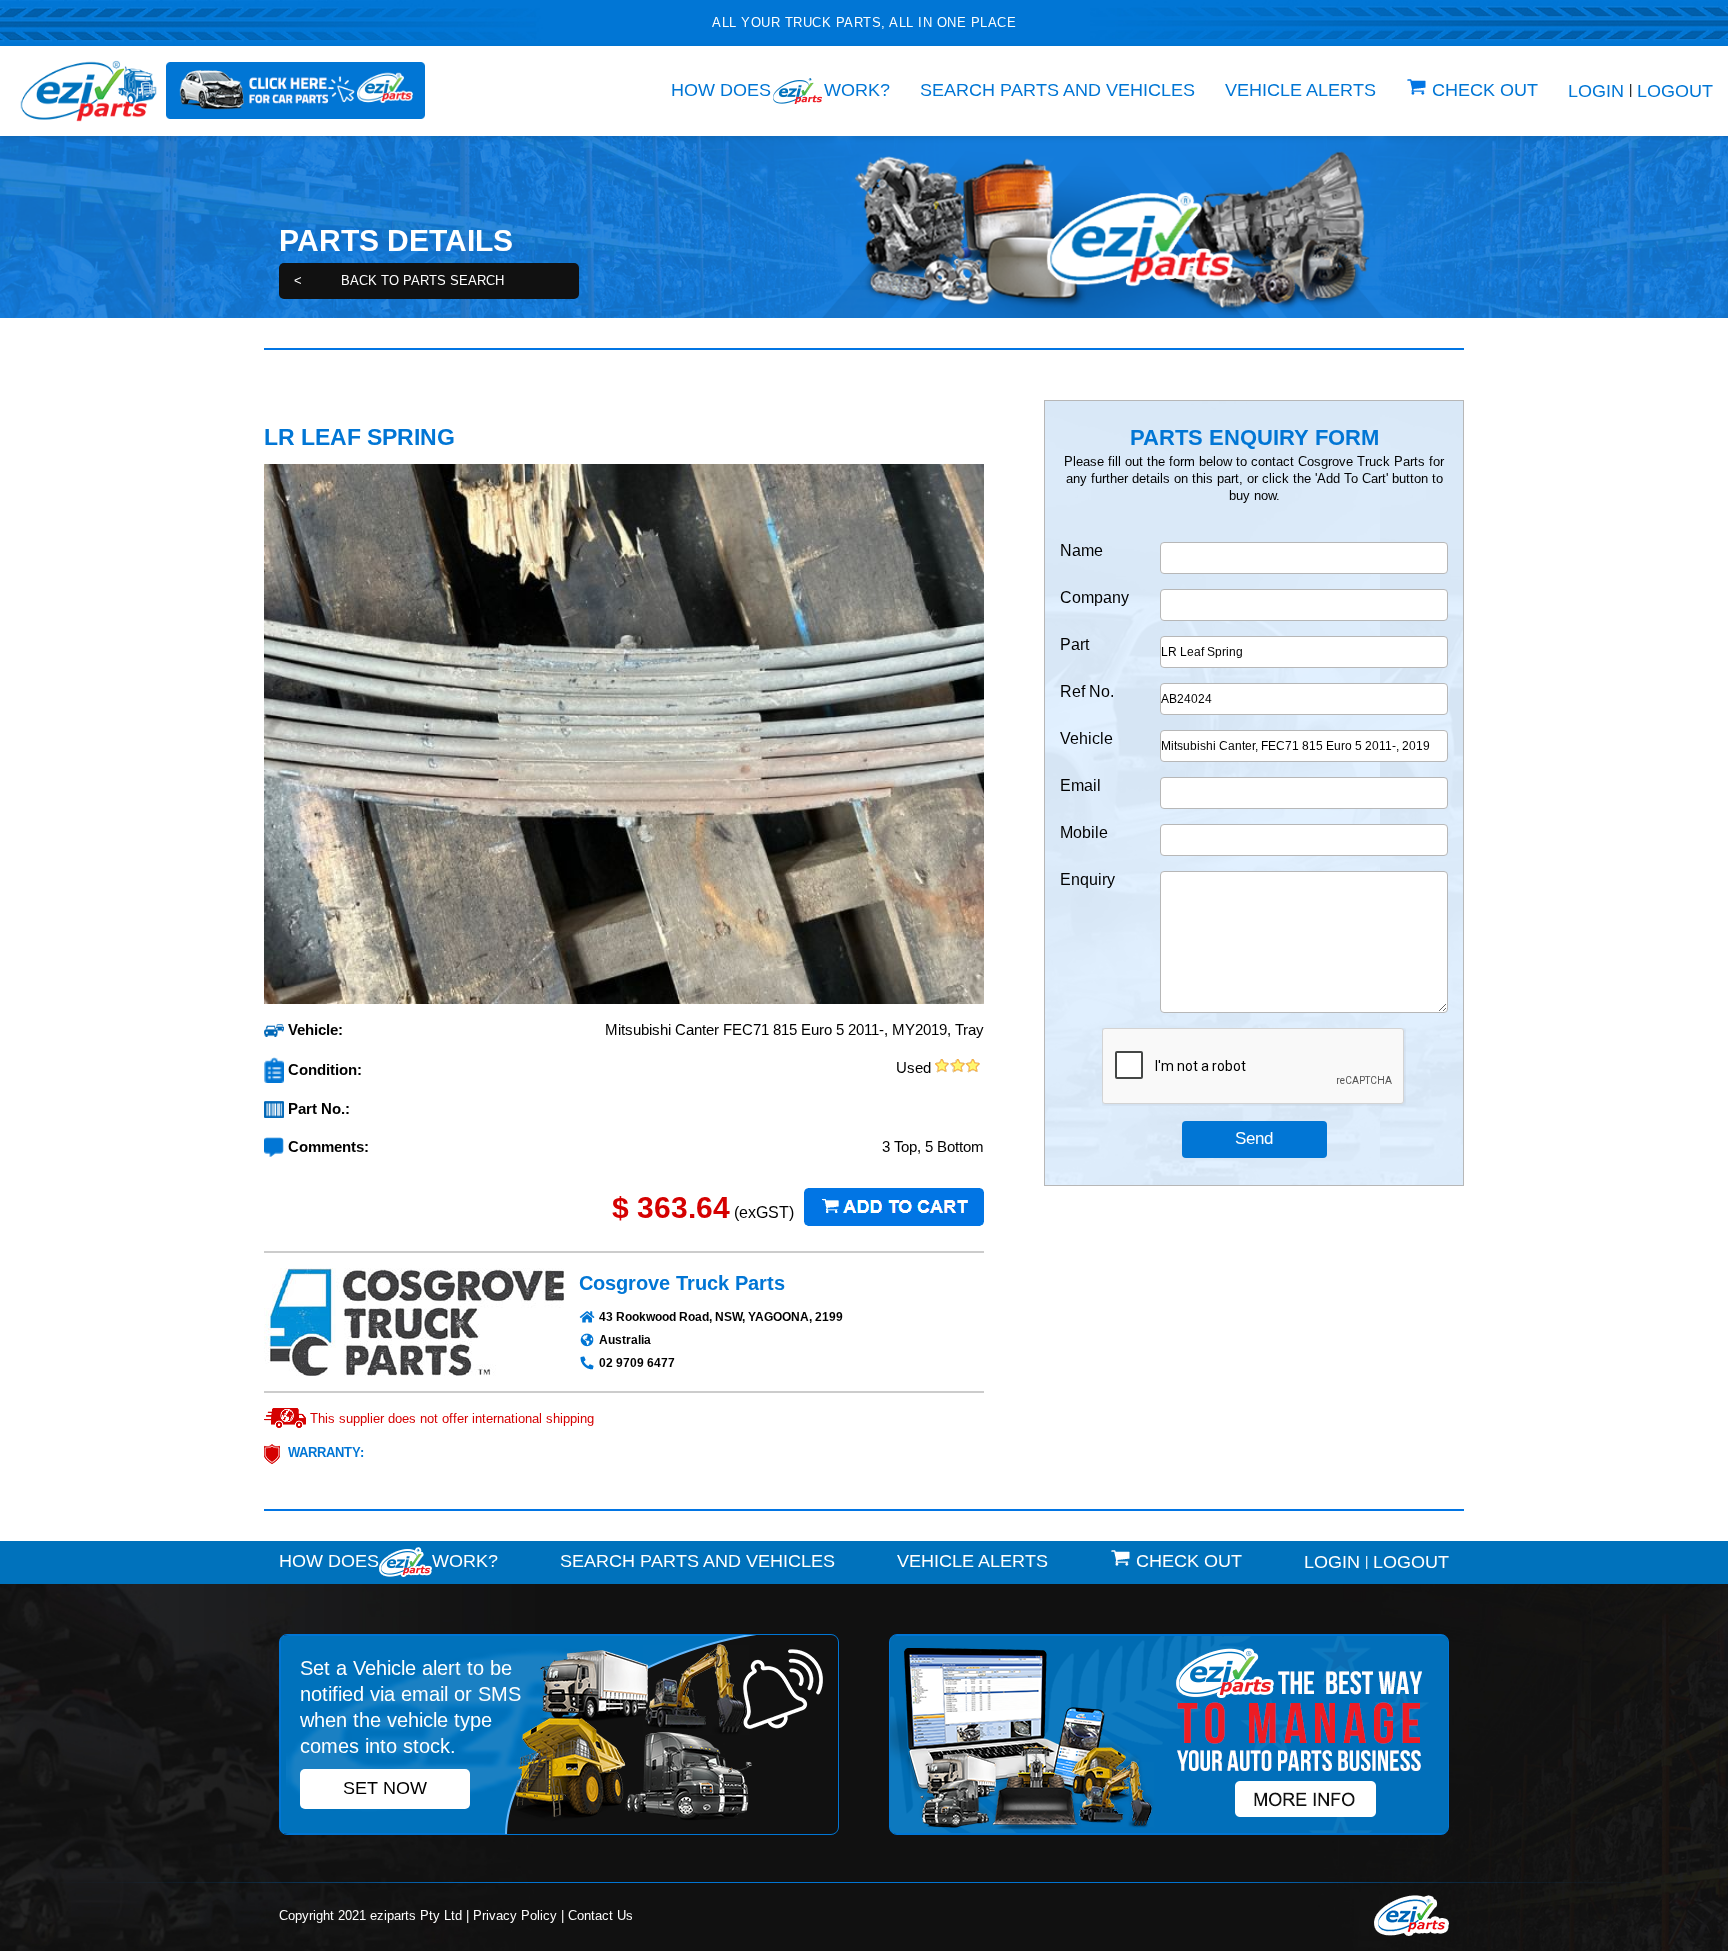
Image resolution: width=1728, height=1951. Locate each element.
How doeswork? (780, 90)
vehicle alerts (1300, 90)
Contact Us (600, 1915)
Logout (1675, 91)
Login (1596, 91)
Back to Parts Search (399, 280)
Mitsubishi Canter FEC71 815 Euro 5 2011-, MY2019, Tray (794, 1029)
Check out (1485, 90)
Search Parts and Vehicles (1057, 90)
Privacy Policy (515, 1915)
